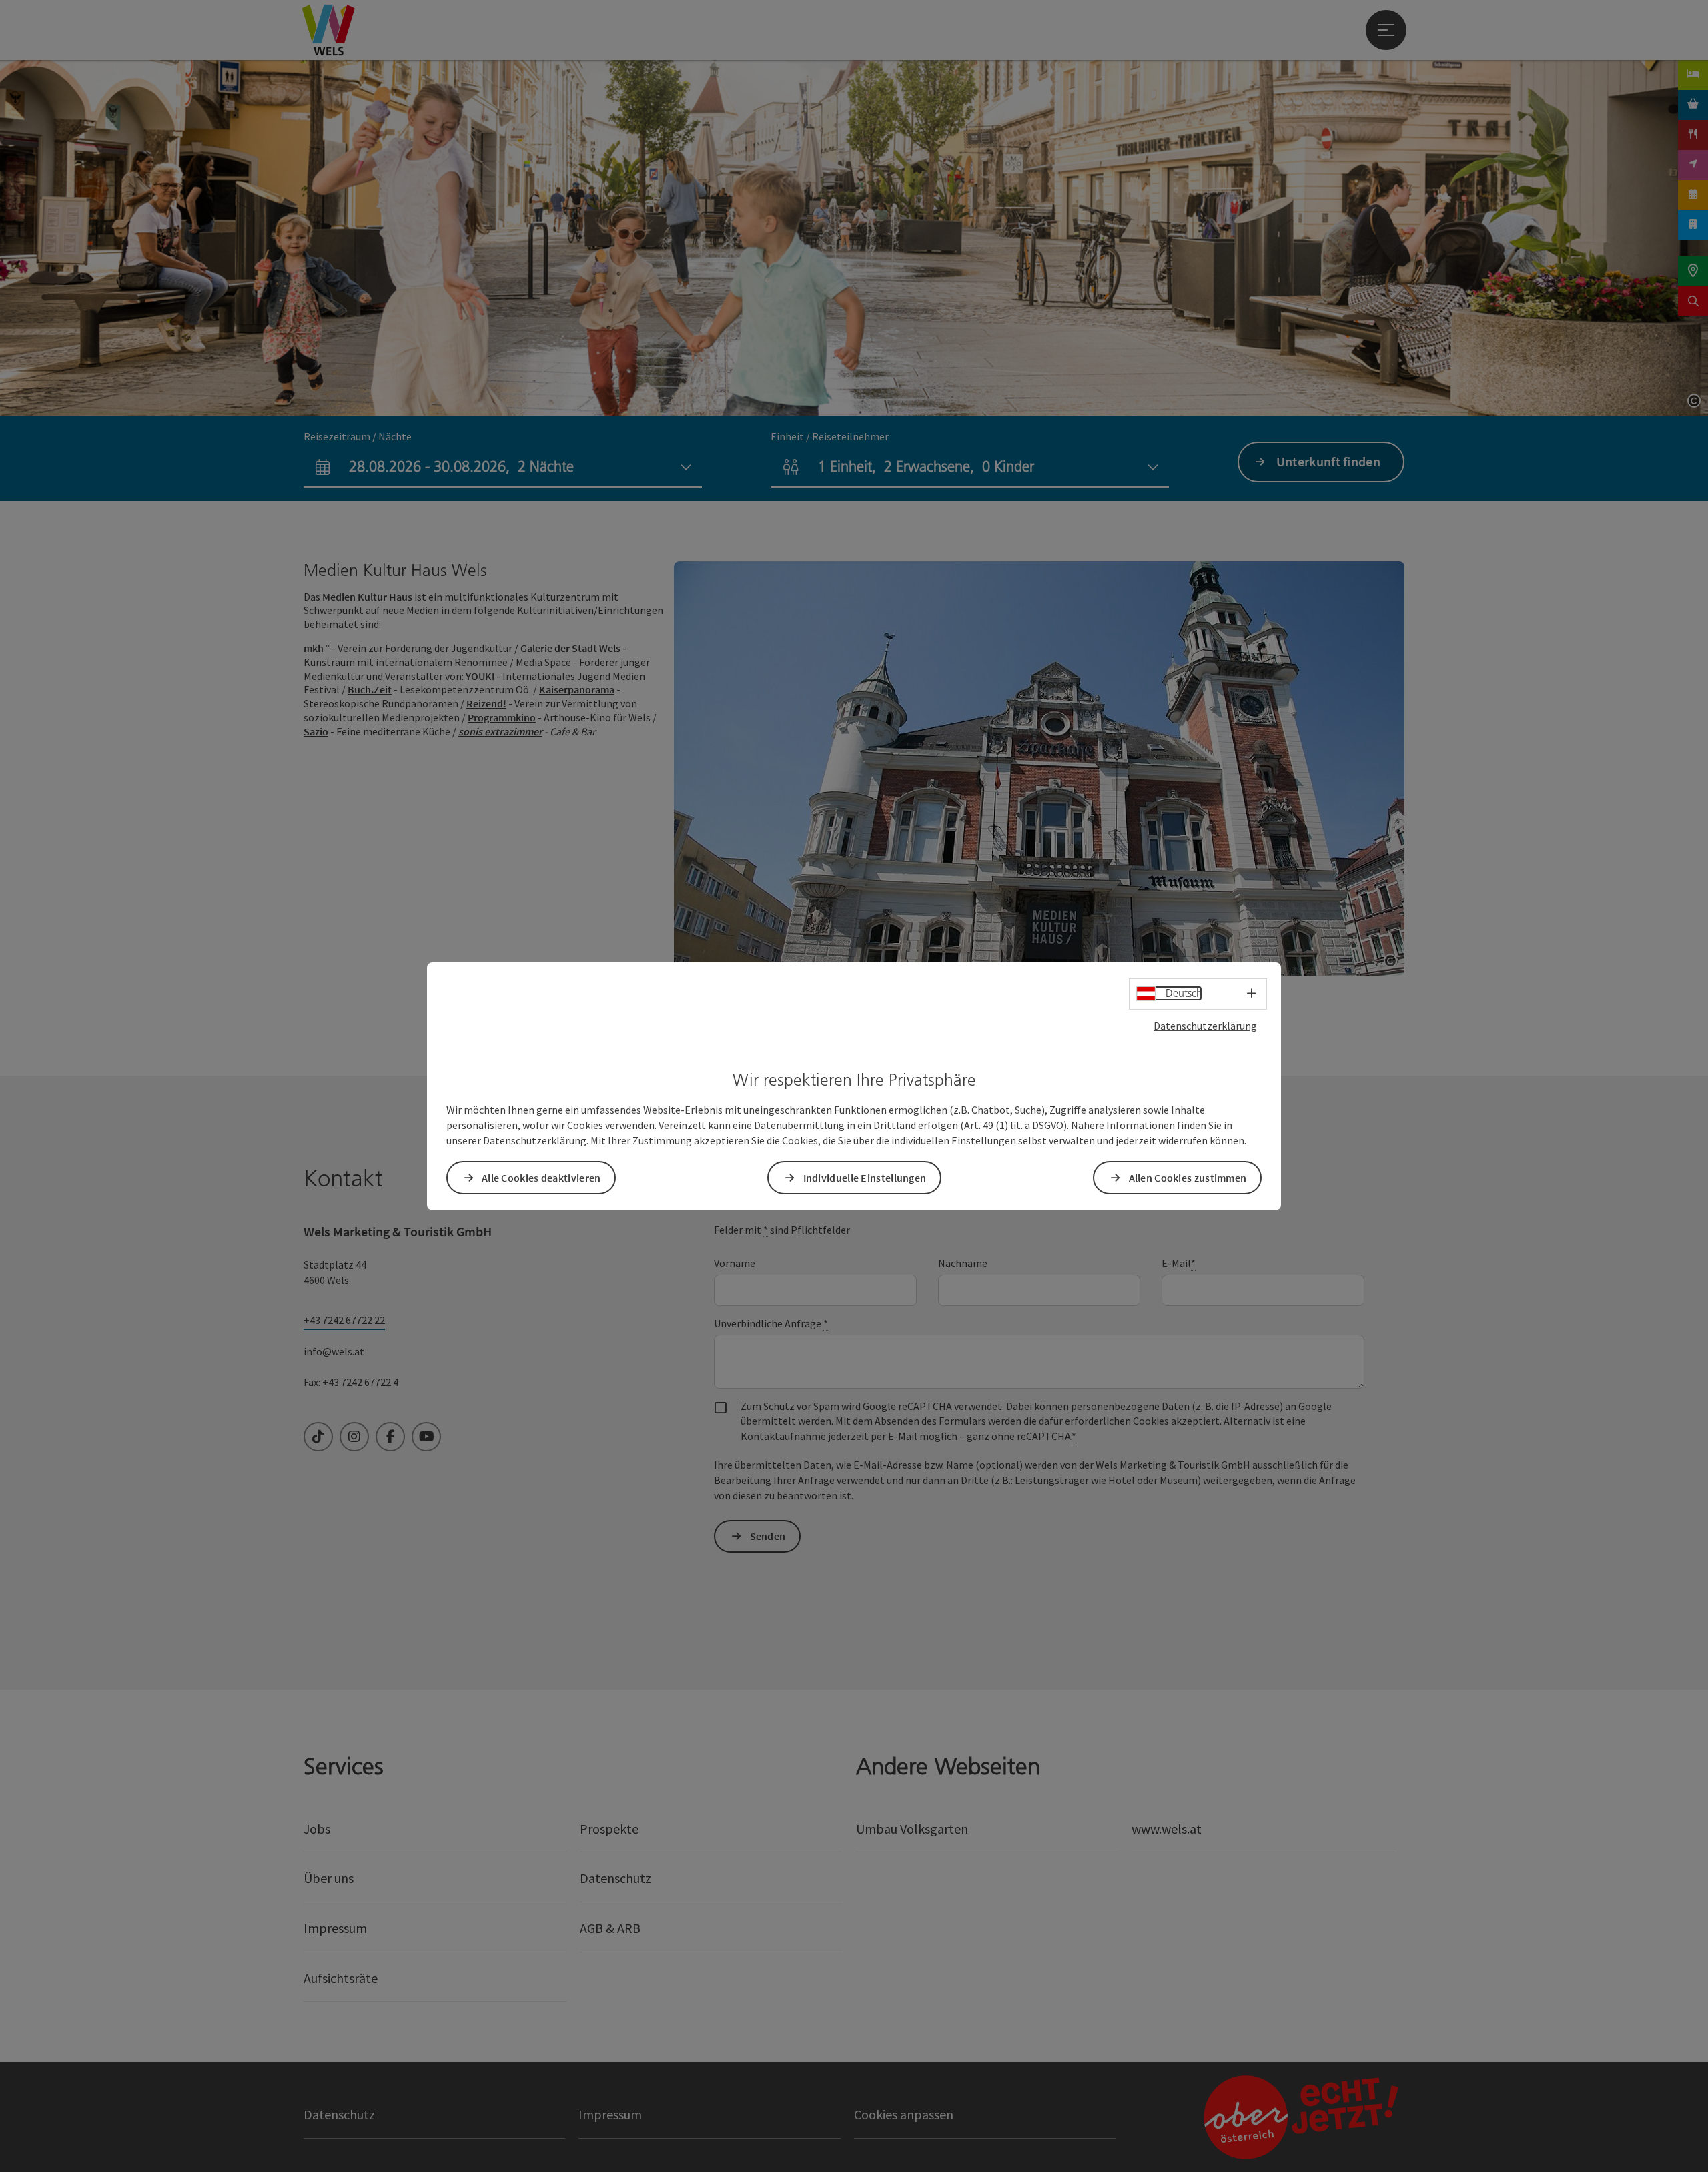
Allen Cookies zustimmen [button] (1188, 1178)
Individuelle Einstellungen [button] (865, 1178)
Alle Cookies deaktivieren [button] (541, 1178)
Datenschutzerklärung (1205, 1025)
